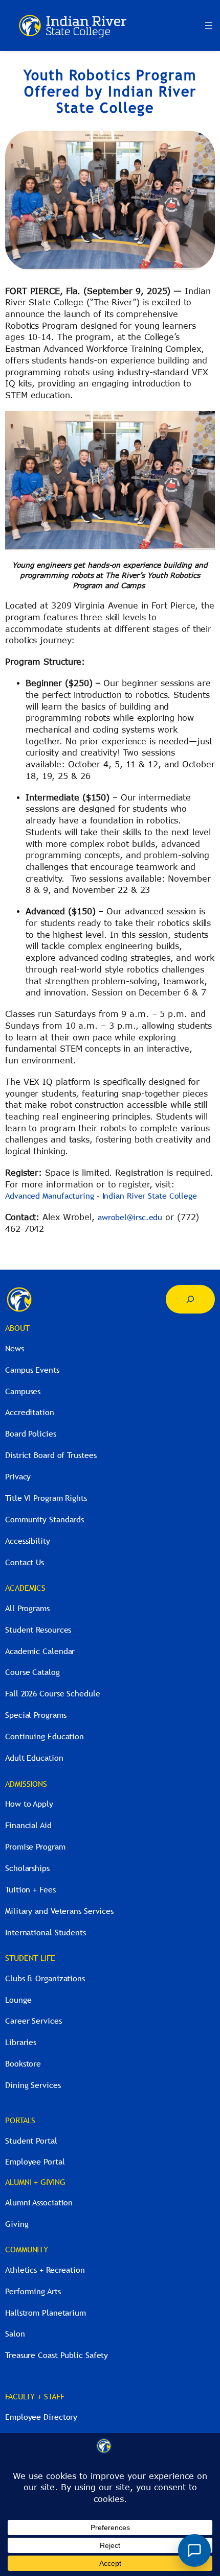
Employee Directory (41, 2417)
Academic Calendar (40, 1651)
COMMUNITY (27, 2249)
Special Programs (36, 1715)
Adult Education (34, 1758)
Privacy (18, 1476)
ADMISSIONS (26, 1784)
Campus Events (32, 1370)
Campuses (23, 1391)
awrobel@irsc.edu (130, 1217)
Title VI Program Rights (46, 1498)
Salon (15, 2334)
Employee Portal (35, 2161)
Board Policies (31, 1433)
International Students (46, 1932)
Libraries (21, 2042)
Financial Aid (28, 1825)
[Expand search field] (190, 1299)
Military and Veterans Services (59, 1911)
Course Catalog (32, 1672)
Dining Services (33, 2085)
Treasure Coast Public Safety (57, 2355)
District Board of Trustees (51, 1455)
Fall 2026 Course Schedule (53, 1693)
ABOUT (17, 1328)
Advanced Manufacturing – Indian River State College (101, 1196)
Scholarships (27, 1868)
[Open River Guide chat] (194, 2550)
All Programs (27, 1608)
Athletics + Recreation (45, 2270)
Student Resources (38, 1630)
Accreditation (30, 1412)
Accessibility (28, 1541)
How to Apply (29, 1804)
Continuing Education (45, 1736)
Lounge (18, 2000)
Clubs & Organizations (45, 1978)
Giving (17, 2224)
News (15, 1348)
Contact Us (25, 1562)
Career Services (34, 2021)
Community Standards (45, 1519)
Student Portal (31, 2141)
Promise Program (35, 1846)
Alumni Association (39, 2202)
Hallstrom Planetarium (46, 2313)
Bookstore (23, 2063)
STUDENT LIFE (30, 1958)
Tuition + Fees (30, 1889)
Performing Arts (33, 2291)
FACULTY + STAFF (35, 2396)
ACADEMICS (25, 1588)
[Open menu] (209, 26)
